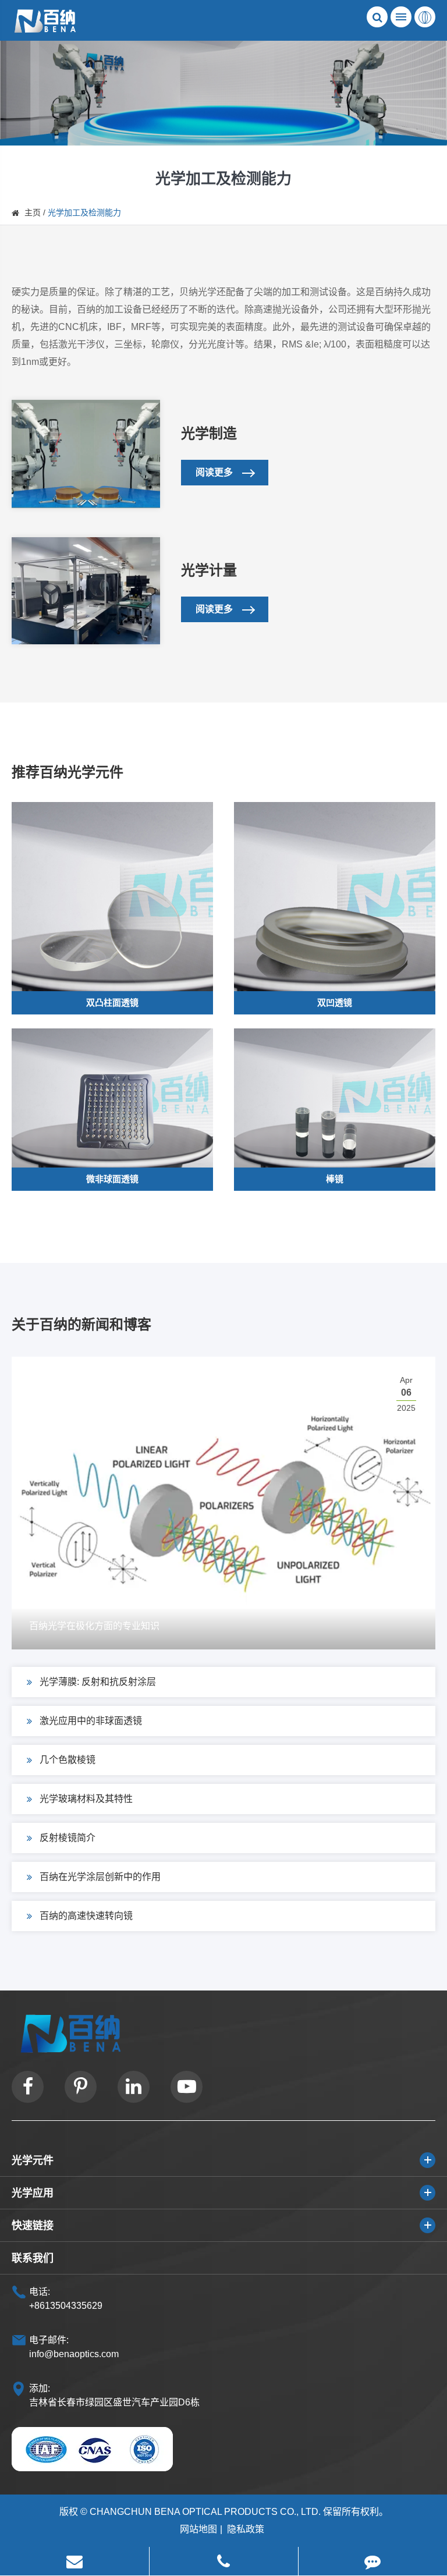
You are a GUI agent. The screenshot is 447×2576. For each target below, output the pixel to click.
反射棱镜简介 (68, 1838)
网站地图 (198, 2529)
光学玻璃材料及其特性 (86, 1799)
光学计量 (209, 570)
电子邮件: (49, 2340)
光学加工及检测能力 (84, 212)
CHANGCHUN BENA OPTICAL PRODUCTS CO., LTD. (205, 2512)
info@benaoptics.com (74, 2354)
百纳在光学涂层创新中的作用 (100, 1877)
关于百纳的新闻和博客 (81, 1324)
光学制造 (209, 433)
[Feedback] (373, 2561)
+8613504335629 (66, 2306)
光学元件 (33, 2160)
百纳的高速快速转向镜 (86, 1916)
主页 (33, 212)
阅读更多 (215, 472)
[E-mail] (74, 2561)
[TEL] (224, 2561)
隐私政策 (246, 2529)
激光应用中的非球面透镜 (91, 1721)
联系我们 (33, 2258)
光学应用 (33, 2193)
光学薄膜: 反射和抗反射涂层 (98, 1682)
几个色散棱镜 (68, 1760)
